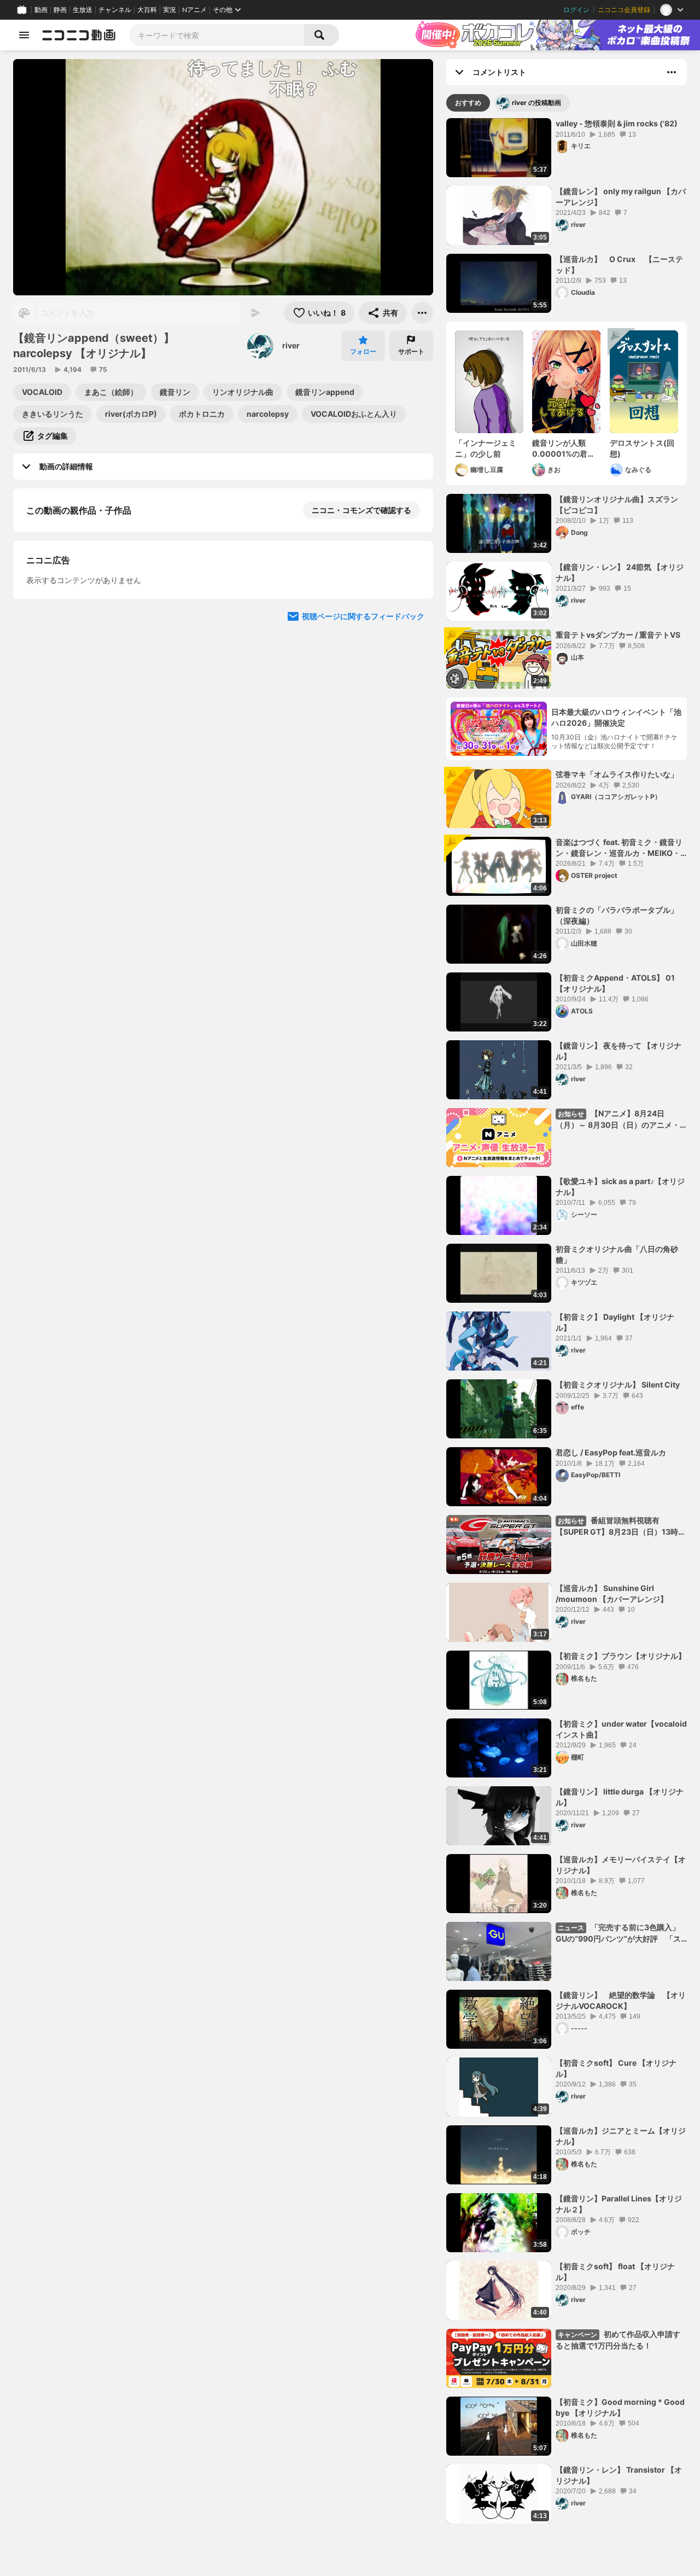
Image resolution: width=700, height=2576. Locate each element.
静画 (60, 10)
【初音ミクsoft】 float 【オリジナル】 (615, 2272)
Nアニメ (194, 10)
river (291, 345)
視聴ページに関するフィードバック (363, 829)
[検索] (322, 35)
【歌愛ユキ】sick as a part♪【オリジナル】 (620, 1187)
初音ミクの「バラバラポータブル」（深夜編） (617, 915)
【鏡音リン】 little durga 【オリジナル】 (620, 1797)
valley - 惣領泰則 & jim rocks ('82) (617, 123)
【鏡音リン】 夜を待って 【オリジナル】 (619, 1051)
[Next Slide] (411, 725)
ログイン (576, 10)
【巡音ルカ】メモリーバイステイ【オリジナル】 (621, 1865)
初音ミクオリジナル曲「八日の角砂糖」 (617, 1254)
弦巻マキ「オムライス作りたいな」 (617, 774)
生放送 (83, 10)
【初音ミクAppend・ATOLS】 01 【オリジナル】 (615, 983)
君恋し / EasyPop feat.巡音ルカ (611, 1452)
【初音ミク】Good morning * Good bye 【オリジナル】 (620, 2407)
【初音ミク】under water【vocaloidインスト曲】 (621, 1729)
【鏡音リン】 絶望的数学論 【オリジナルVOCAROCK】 (621, 2000)
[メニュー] (422, 313)
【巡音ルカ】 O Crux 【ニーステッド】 (619, 264)
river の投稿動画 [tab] (536, 103)
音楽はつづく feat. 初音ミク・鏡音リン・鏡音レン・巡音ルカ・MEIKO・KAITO (619, 848)
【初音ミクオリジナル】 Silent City (618, 1385)
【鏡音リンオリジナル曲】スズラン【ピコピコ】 (617, 505)
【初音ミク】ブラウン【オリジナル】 (621, 1656)
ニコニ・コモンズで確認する (361, 510)
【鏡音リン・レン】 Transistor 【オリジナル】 (619, 2475)
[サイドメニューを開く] (24, 35)
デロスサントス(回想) (642, 448)
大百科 (147, 10)
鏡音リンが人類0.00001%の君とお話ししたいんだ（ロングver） (564, 448)
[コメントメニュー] (672, 72)
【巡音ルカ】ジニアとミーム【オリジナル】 (621, 2136)
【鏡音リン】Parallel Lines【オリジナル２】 (619, 2204)
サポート (411, 351)
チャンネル (115, 10)
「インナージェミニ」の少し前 (486, 448)
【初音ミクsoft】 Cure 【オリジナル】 (616, 2068)
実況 (170, 10)
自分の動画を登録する (89, 623)
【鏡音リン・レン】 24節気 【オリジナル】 (620, 572)
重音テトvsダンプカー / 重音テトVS (618, 635)
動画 (41, 10)
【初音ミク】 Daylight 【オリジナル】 (615, 1322)
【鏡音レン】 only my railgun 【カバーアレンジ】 (621, 197)
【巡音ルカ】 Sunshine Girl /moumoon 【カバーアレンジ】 (612, 1593)
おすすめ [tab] (468, 103)
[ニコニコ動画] (79, 35)
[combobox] (217, 35)
